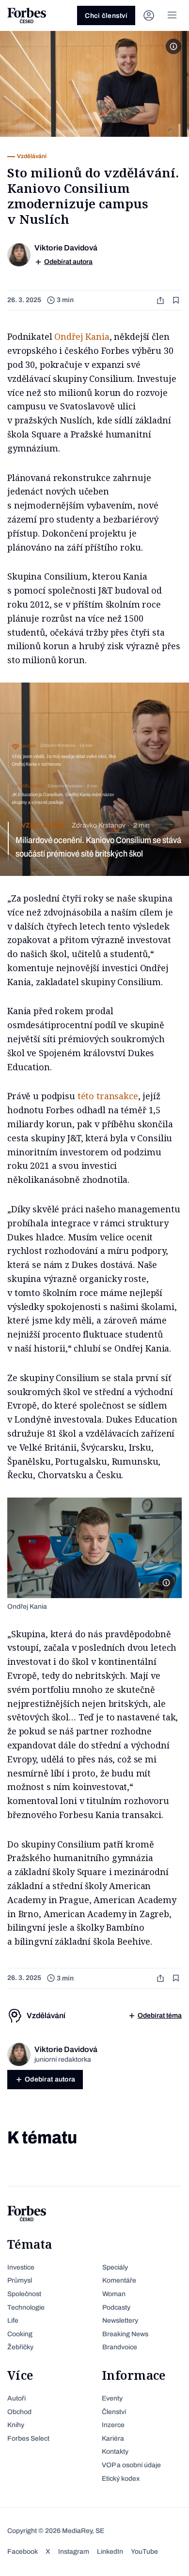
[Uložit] (177, 300)
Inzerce (113, 2425)
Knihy (16, 2425)
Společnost (24, 2294)
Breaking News (125, 2334)
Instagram (74, 2552)
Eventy (112, 2398)
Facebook (23, 2552)
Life (13, 2321)
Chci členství (106, 16)
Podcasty (116, 2307)
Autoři (16, 2398)
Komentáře (119, 2280)
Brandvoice (120, 2347)
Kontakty (115, 2452)
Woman (114, 2294)
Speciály (115, 2267)
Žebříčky (20, 2347)
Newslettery (120, 2321)
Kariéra (113, 2438)
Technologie (26, 2307)
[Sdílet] (161, 300)
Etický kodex (121, 2479)
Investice (21, 2267)
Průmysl (20, 2280)
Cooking (20, 2334)
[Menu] (172, 15)
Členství (114, 2412)
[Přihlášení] (149, 15)
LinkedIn (110, 2552)
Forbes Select (28, 2438)
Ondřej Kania (82, 336)
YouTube (144, 2552)
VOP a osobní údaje (131, 2465)
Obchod (19, 2412)
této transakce (108, 1096)
